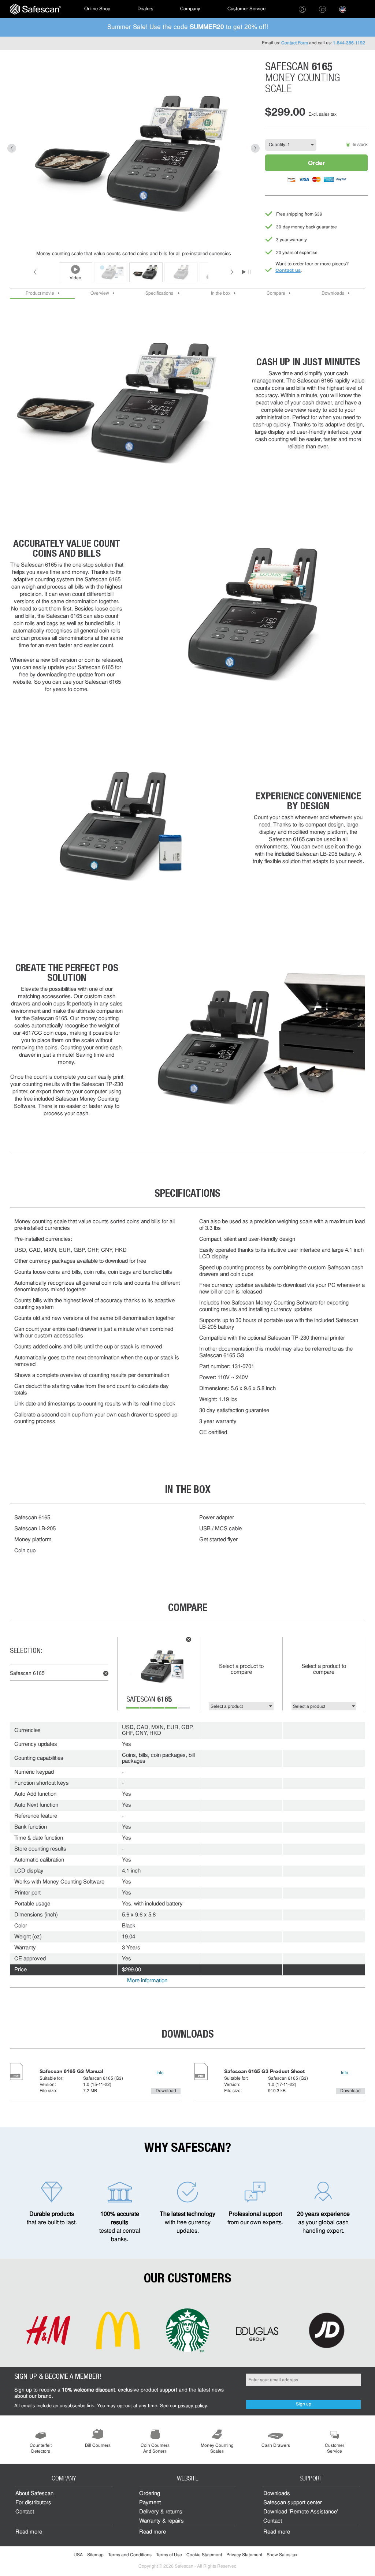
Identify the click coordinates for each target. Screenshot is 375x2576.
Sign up (304, 2404)
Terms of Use (169, 2555)
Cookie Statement (204, 2555)
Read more (29, 2532)
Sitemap (95, 2555)
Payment (150, 2503)
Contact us (288, 270)
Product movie (40, 294)
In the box (221, 294)
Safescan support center (293, 2503)
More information (147, 1981)
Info (160, 2073)
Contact (25, 2512)
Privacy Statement (244, 2555)
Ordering (150, 2494)
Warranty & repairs (161, 2521)
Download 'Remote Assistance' (301, 2512)
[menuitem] (36, 9)
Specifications (160, 294)
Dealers (145, 9)
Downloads (333, 294)
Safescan (149, 1700)
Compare (276, 294)
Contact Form (295, 43)
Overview (100, 294)
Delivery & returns (161, 2512)
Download (166, 2091)
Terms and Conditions (130, 2555)
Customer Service (246, 9)
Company (190, 9)
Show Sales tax (282, 2555)
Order (317, 163)
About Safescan (34, 2494)
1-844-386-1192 (349, 43)
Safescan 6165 (27, 1674)
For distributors (33, 2503)
